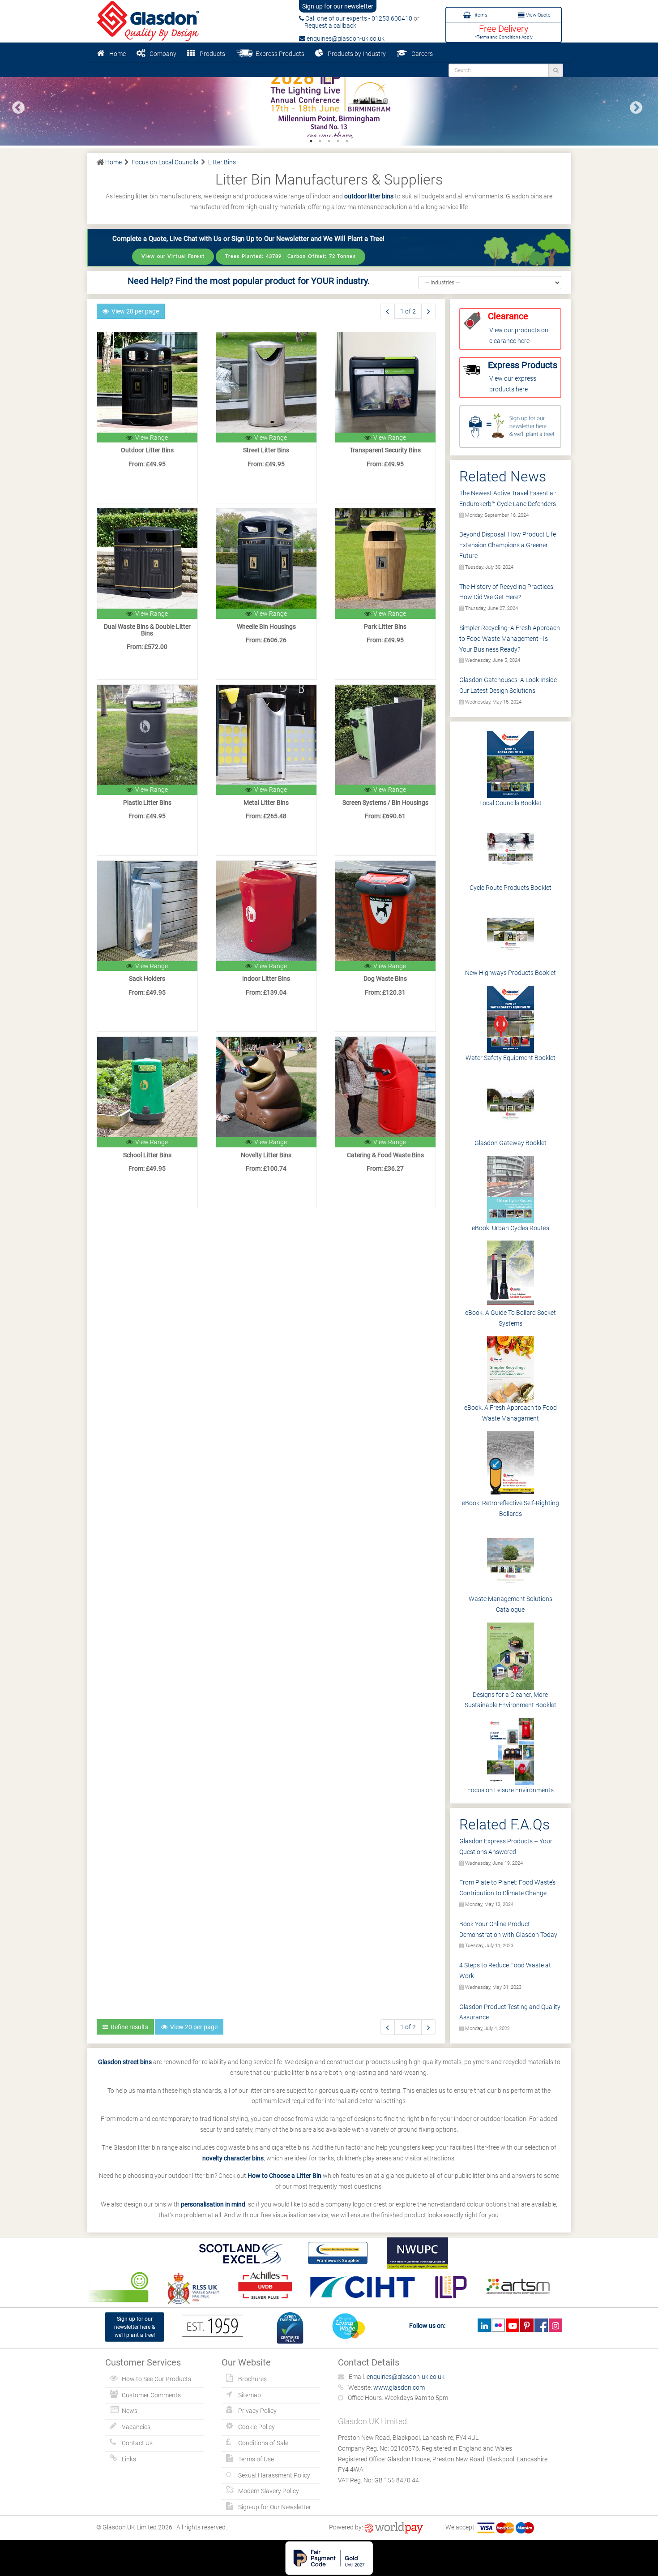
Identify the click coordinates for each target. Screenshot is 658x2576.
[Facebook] (541, 2325)
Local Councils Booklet (511, 803)
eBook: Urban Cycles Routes (511, 1228)
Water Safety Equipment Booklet (511, 1058)
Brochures (252, 2379)
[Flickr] (498, 2325)
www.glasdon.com (399, 2387)
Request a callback (328, 26)
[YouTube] (512, 2325)
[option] (329, 104)
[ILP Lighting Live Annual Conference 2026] (329, 104)
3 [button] (329, 141)
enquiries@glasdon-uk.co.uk (345, 39)
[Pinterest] (527, 2325)
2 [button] (320, 141)
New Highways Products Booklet (511, 973)
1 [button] (311, 141)
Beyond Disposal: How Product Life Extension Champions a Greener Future (508, 545)
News (130, 2411)
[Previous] (387, 311)
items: (481, 15)
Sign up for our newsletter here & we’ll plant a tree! (135, 2327)
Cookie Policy (256, 2427)
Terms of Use (256, 2459)
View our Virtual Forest (173, 256)
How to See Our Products (156, 2379)
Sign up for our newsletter (338, 6)
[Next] (429, 311)
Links (129, 2459)
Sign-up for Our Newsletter (275, 2507)
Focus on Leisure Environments (511, 1790)
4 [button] (338, 141)
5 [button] (347, 141)
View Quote (538, 15)
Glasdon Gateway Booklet (511, 1143)
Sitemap (250, 2395)
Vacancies (136, 2427)
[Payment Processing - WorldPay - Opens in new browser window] (394, 2527)
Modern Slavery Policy (269, 2491)
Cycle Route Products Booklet (511, 888)
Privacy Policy (257, 2411)
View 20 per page (134, 311)
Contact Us (137, 2443)
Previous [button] (16, 105)
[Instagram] (555, 2325)
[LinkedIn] (484, 2325)
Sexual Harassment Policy (274, 2475)
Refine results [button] (128, 2027)
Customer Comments (151, 2395)
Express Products (279, 54)
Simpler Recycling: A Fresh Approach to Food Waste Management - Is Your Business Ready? (510, 639)
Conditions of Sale (263, 2443)
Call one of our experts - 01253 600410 (358, 18)
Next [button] (633, 105)
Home (117, 54)
